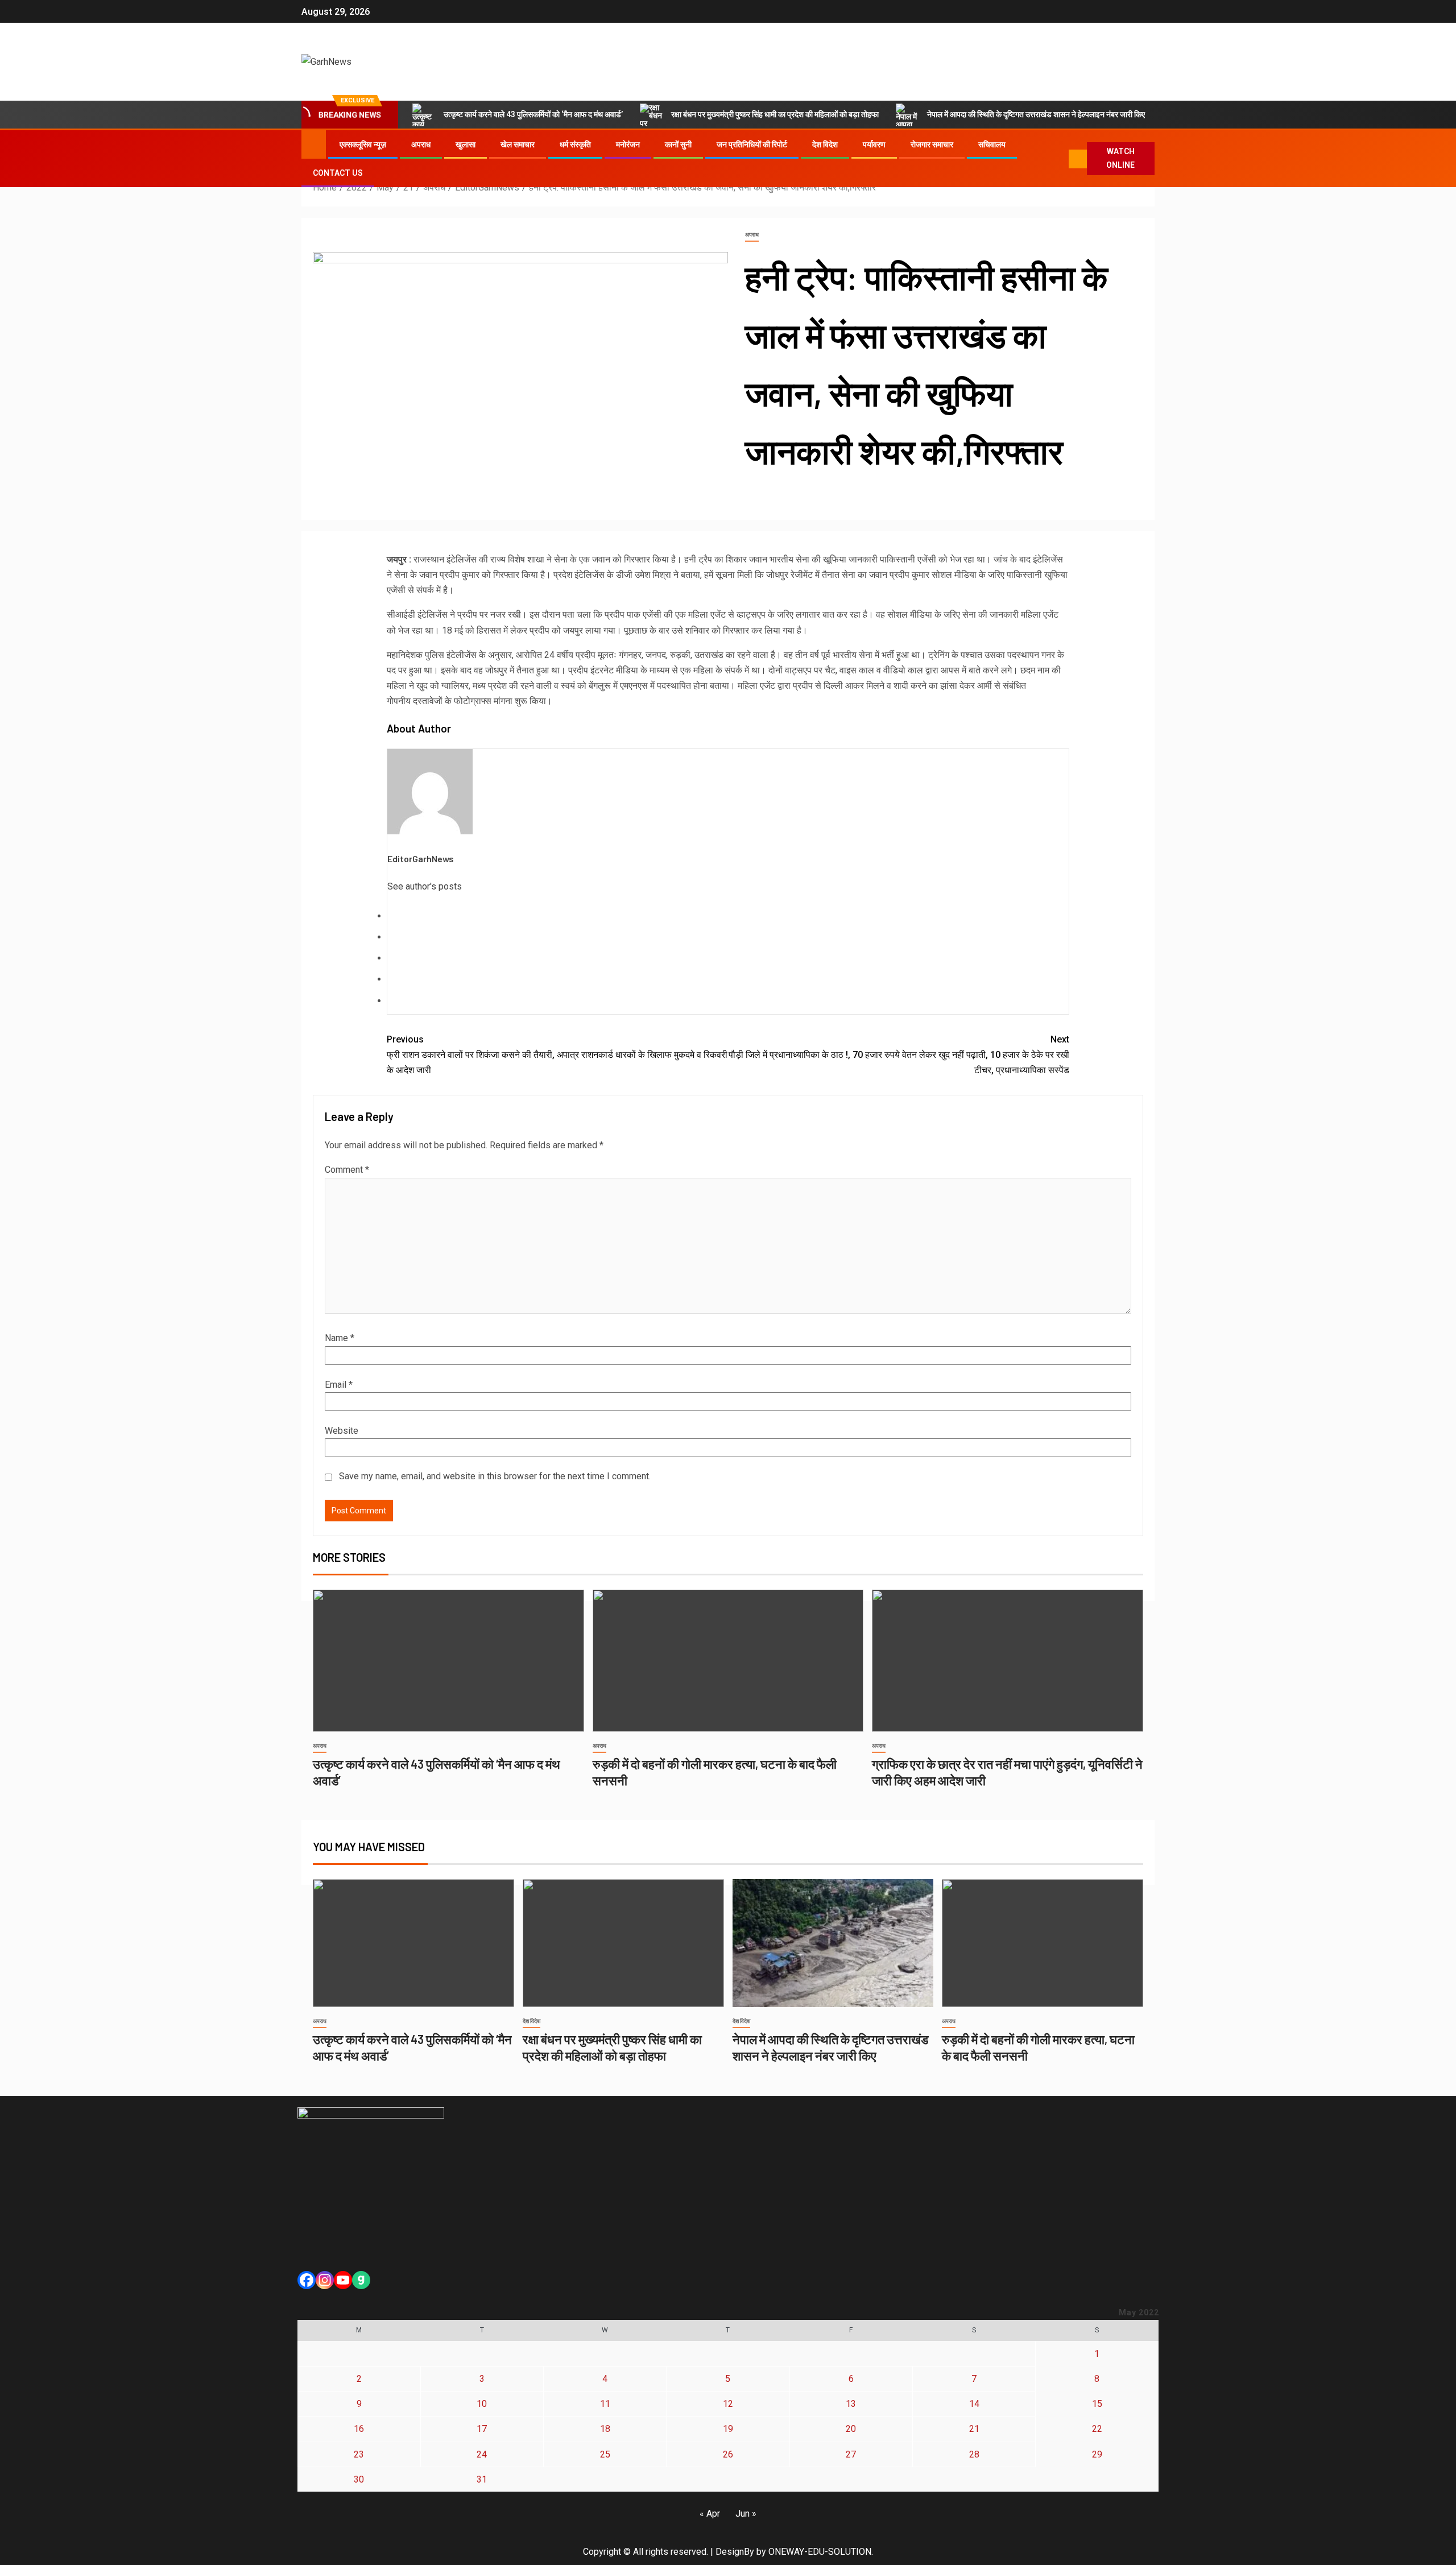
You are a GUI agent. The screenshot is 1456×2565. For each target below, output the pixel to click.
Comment (347, 1170)
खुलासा (466, 144)
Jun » (746, 2514)
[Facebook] (307, 2280)
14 (974, 2404)
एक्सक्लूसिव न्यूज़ (363, 144)
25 (605, 2454)
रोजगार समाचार (932, 144)
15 (1097, 2404)
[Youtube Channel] (343, 2280)
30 (359, 2479)
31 (482, 2479)
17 (482, 2429)
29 (1097, 2454)
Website (342, 1431)
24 (482, 2454)
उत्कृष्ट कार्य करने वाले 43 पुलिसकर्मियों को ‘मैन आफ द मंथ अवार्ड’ (533, 114)
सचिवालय (992, 144)
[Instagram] (325, 2280)
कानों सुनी (678, 144)
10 (482, 2404)
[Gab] (361, 2280)
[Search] (1058, 159)
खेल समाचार (518, 144)
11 (605, 2404)
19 (728, 2429)
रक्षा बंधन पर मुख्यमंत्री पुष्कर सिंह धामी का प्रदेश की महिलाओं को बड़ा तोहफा (775, 114)
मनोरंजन (628, 144)
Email (339, 1385)
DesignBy (735, 2552)
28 (974, 2454)
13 (851, 2404)
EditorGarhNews (421, 859)
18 (605, 2429)
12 (728, 2404)
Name (340, 1338)
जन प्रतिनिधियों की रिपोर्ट (752, 144)
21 (974, 2429)
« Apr (710, 2514)
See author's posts (425, 886)
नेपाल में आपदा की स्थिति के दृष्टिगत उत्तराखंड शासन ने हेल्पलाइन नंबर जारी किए (1036, 114)
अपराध (421, 144)
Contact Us (338, 173)
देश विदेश (825, 144)
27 (851, 2454)
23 (359, 2454)
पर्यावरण (874, 144)
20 (851, 2429)
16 (359, 2429)
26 (728, 2454)
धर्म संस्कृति (575, 144)
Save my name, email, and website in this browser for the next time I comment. (495, 1476)
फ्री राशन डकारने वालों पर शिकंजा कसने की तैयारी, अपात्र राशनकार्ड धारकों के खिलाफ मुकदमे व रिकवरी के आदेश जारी (557, 1055)
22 (1097, 2429)
